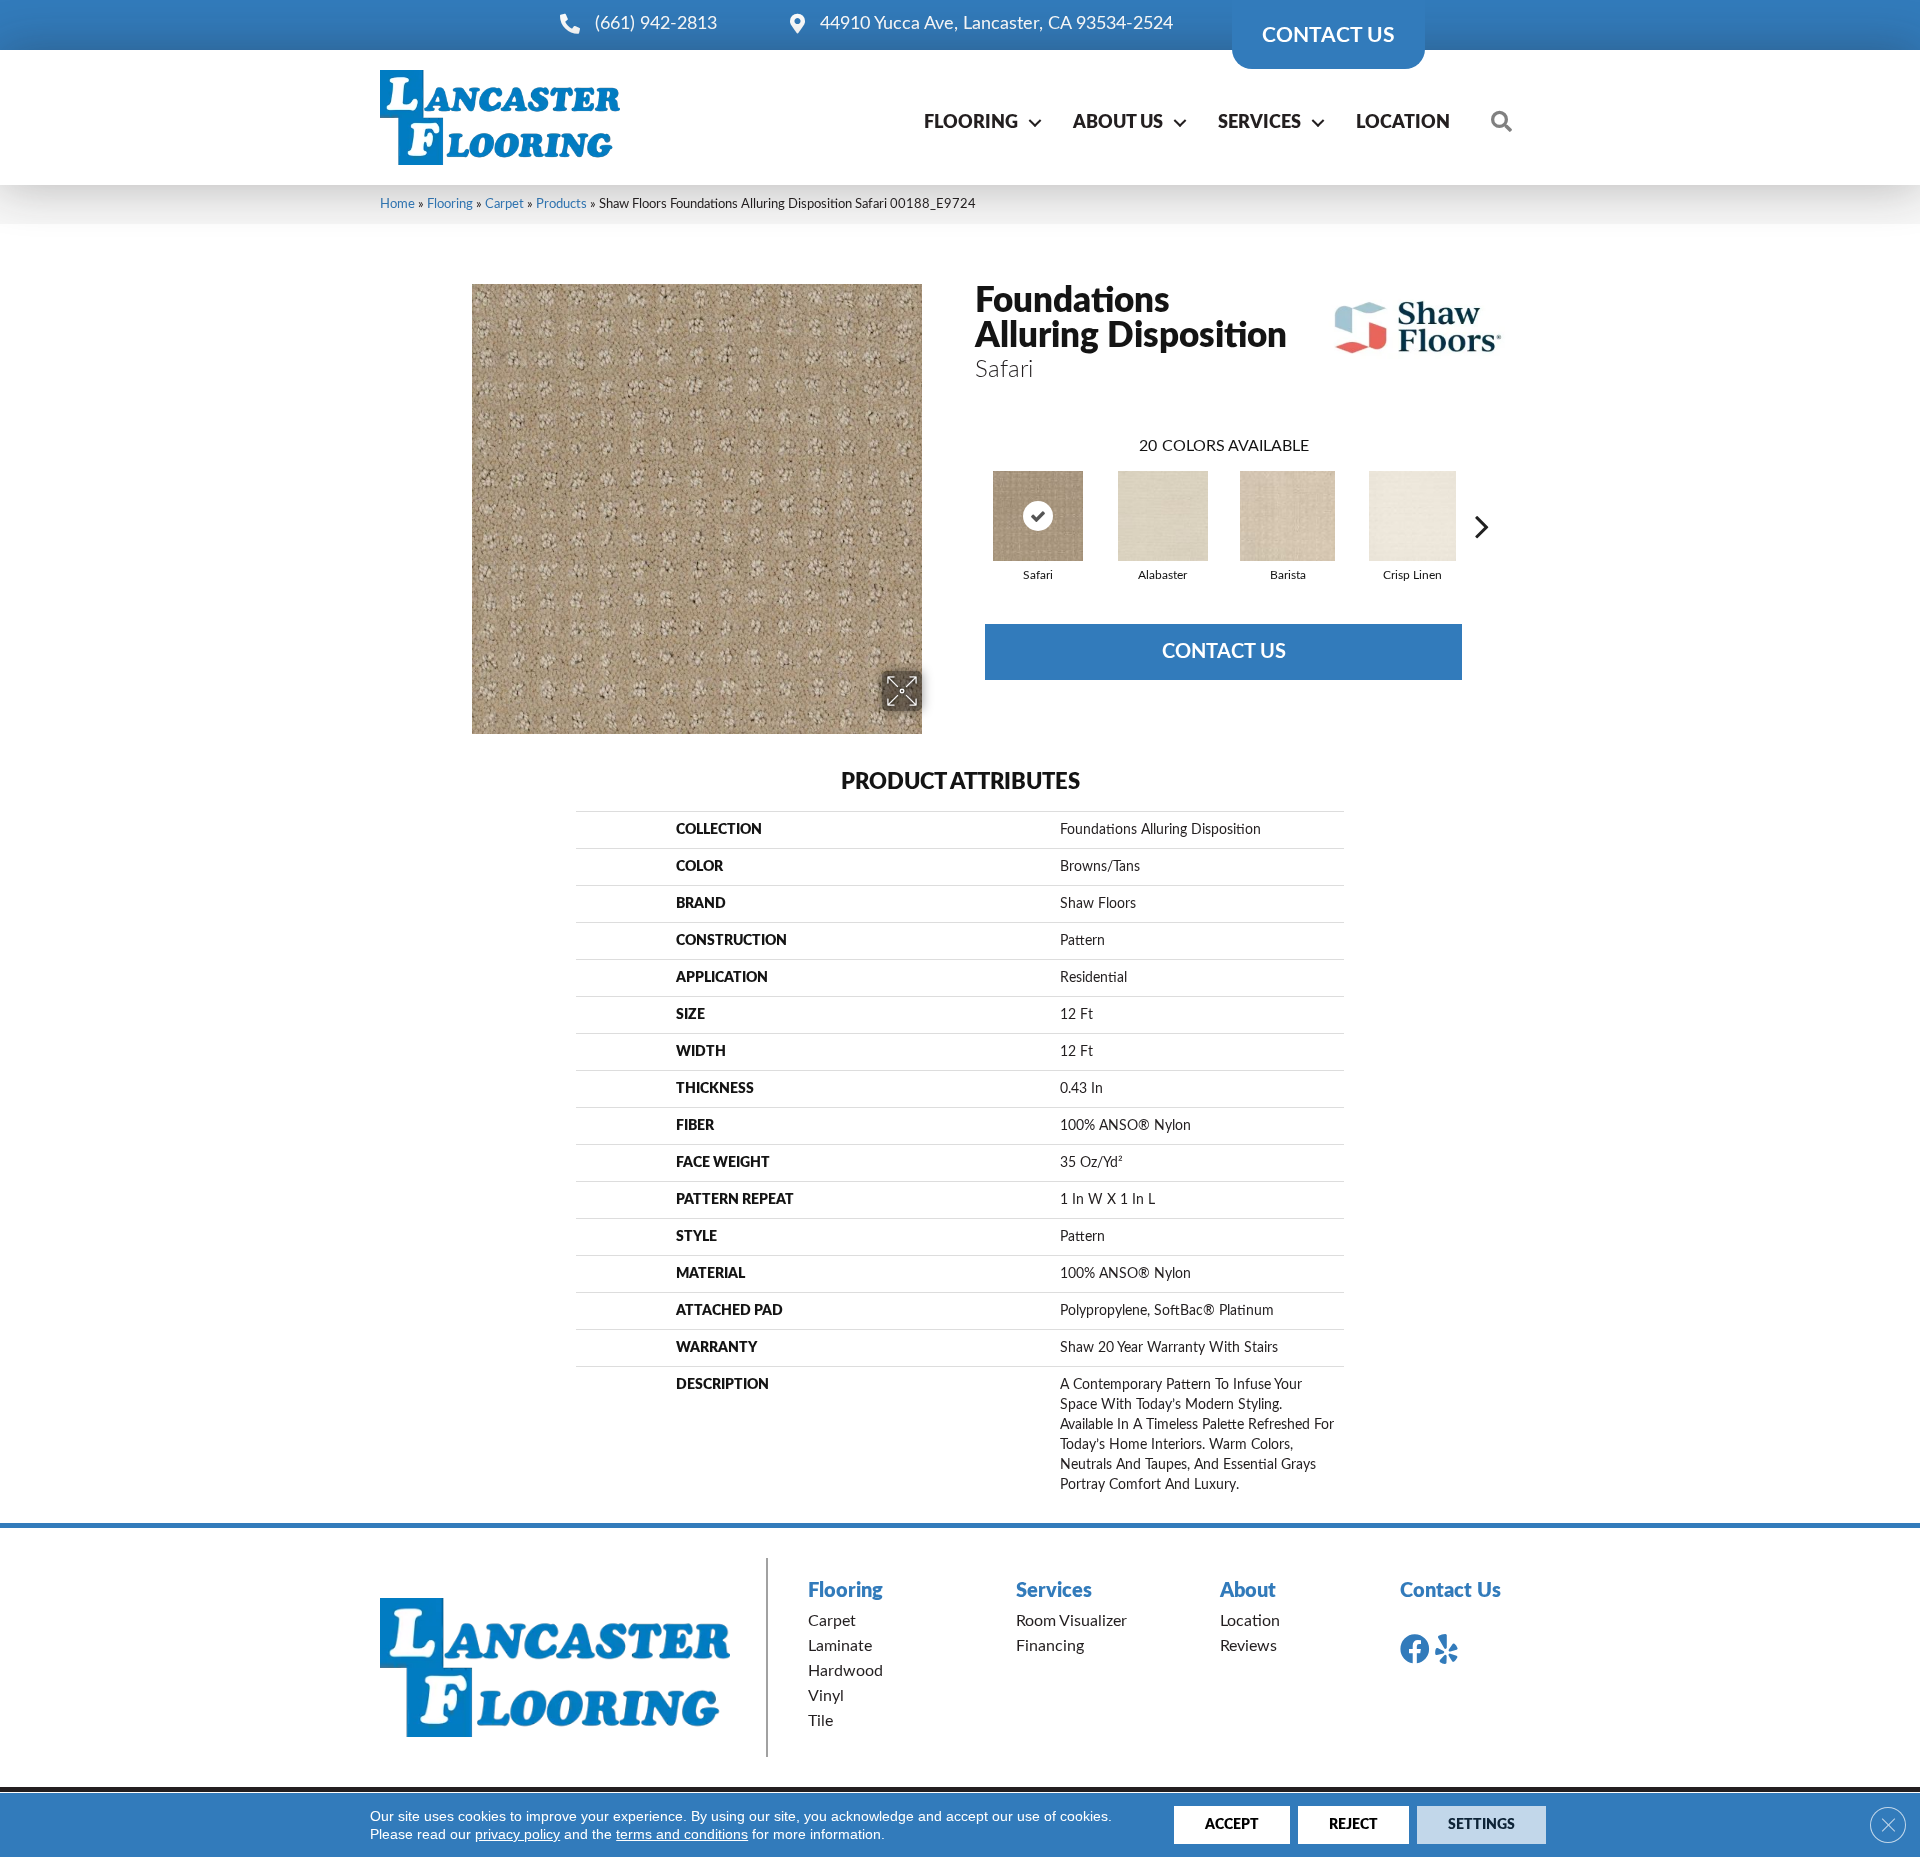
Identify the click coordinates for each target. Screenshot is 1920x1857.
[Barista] (1288, 516)
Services (1259, 123)
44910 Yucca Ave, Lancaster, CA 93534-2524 (996, 24)
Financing (1050, 1646)
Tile (820, 1721)
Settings (1481, 1825)
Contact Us (1224, 652)
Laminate (840, 1646)
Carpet (504, 204)
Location (1403, 123)
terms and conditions (682, 1834)
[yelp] (1446, 1650)
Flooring (971, 123)
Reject (1353, 1825)
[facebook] (1415, 1650)
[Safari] (1038, 516)
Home (397, 204)
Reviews (1248, 1646)
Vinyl (826, 1696)
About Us (1118, 123)
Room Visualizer (1071, 1621)
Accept (1232, 1825)
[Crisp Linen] (1412, 516)
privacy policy (517, 1834)
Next (1482, 496)
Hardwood (845, 1671)
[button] (1035, 123)
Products (561, 204)
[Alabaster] (1163, 516)
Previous (965, 496)
